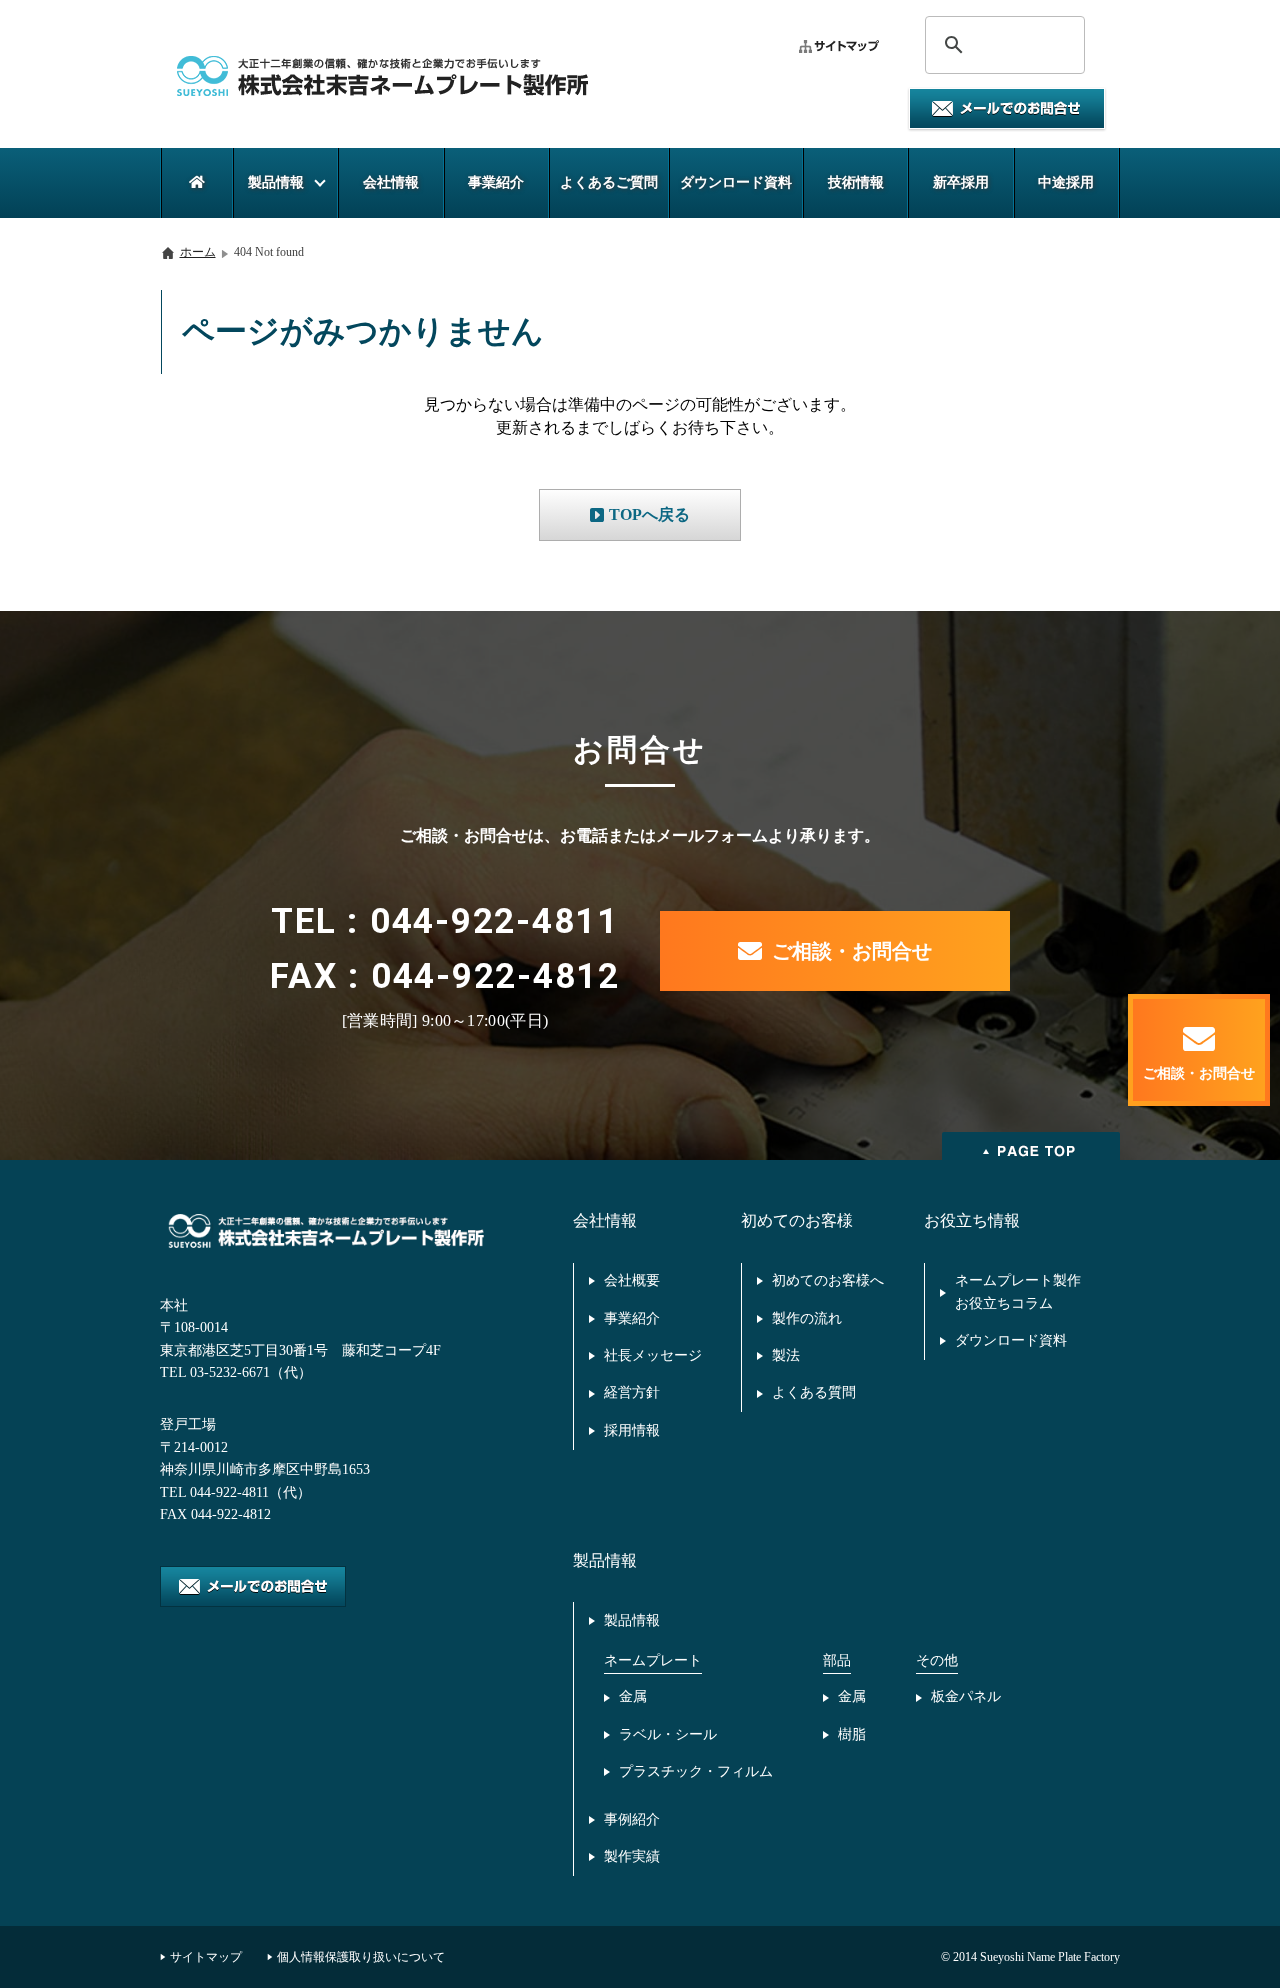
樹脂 (852, 1734)
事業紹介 (632, 1318)
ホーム (198, 252)
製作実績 (632, 1856)
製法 (786, 1355)
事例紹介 (632, 1819)
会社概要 (632, 1280)
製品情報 (632, 1620)
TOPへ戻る (649, 514)
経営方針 (632, 1392)
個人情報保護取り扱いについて (361, 1957)
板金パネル (966, 1696)
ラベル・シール (668, 1734)
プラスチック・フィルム (696, 1771)
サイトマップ (206, 1957)
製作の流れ (807, 1318)
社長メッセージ (653, 1355)
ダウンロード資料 (1011, 1340)
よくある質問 (814, 1392)
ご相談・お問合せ (852, 951)
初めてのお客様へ (828, 1280)
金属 (633, 1696)
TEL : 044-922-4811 (445, 921)
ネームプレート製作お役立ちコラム (1018, 1291)
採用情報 (632, 1430)
